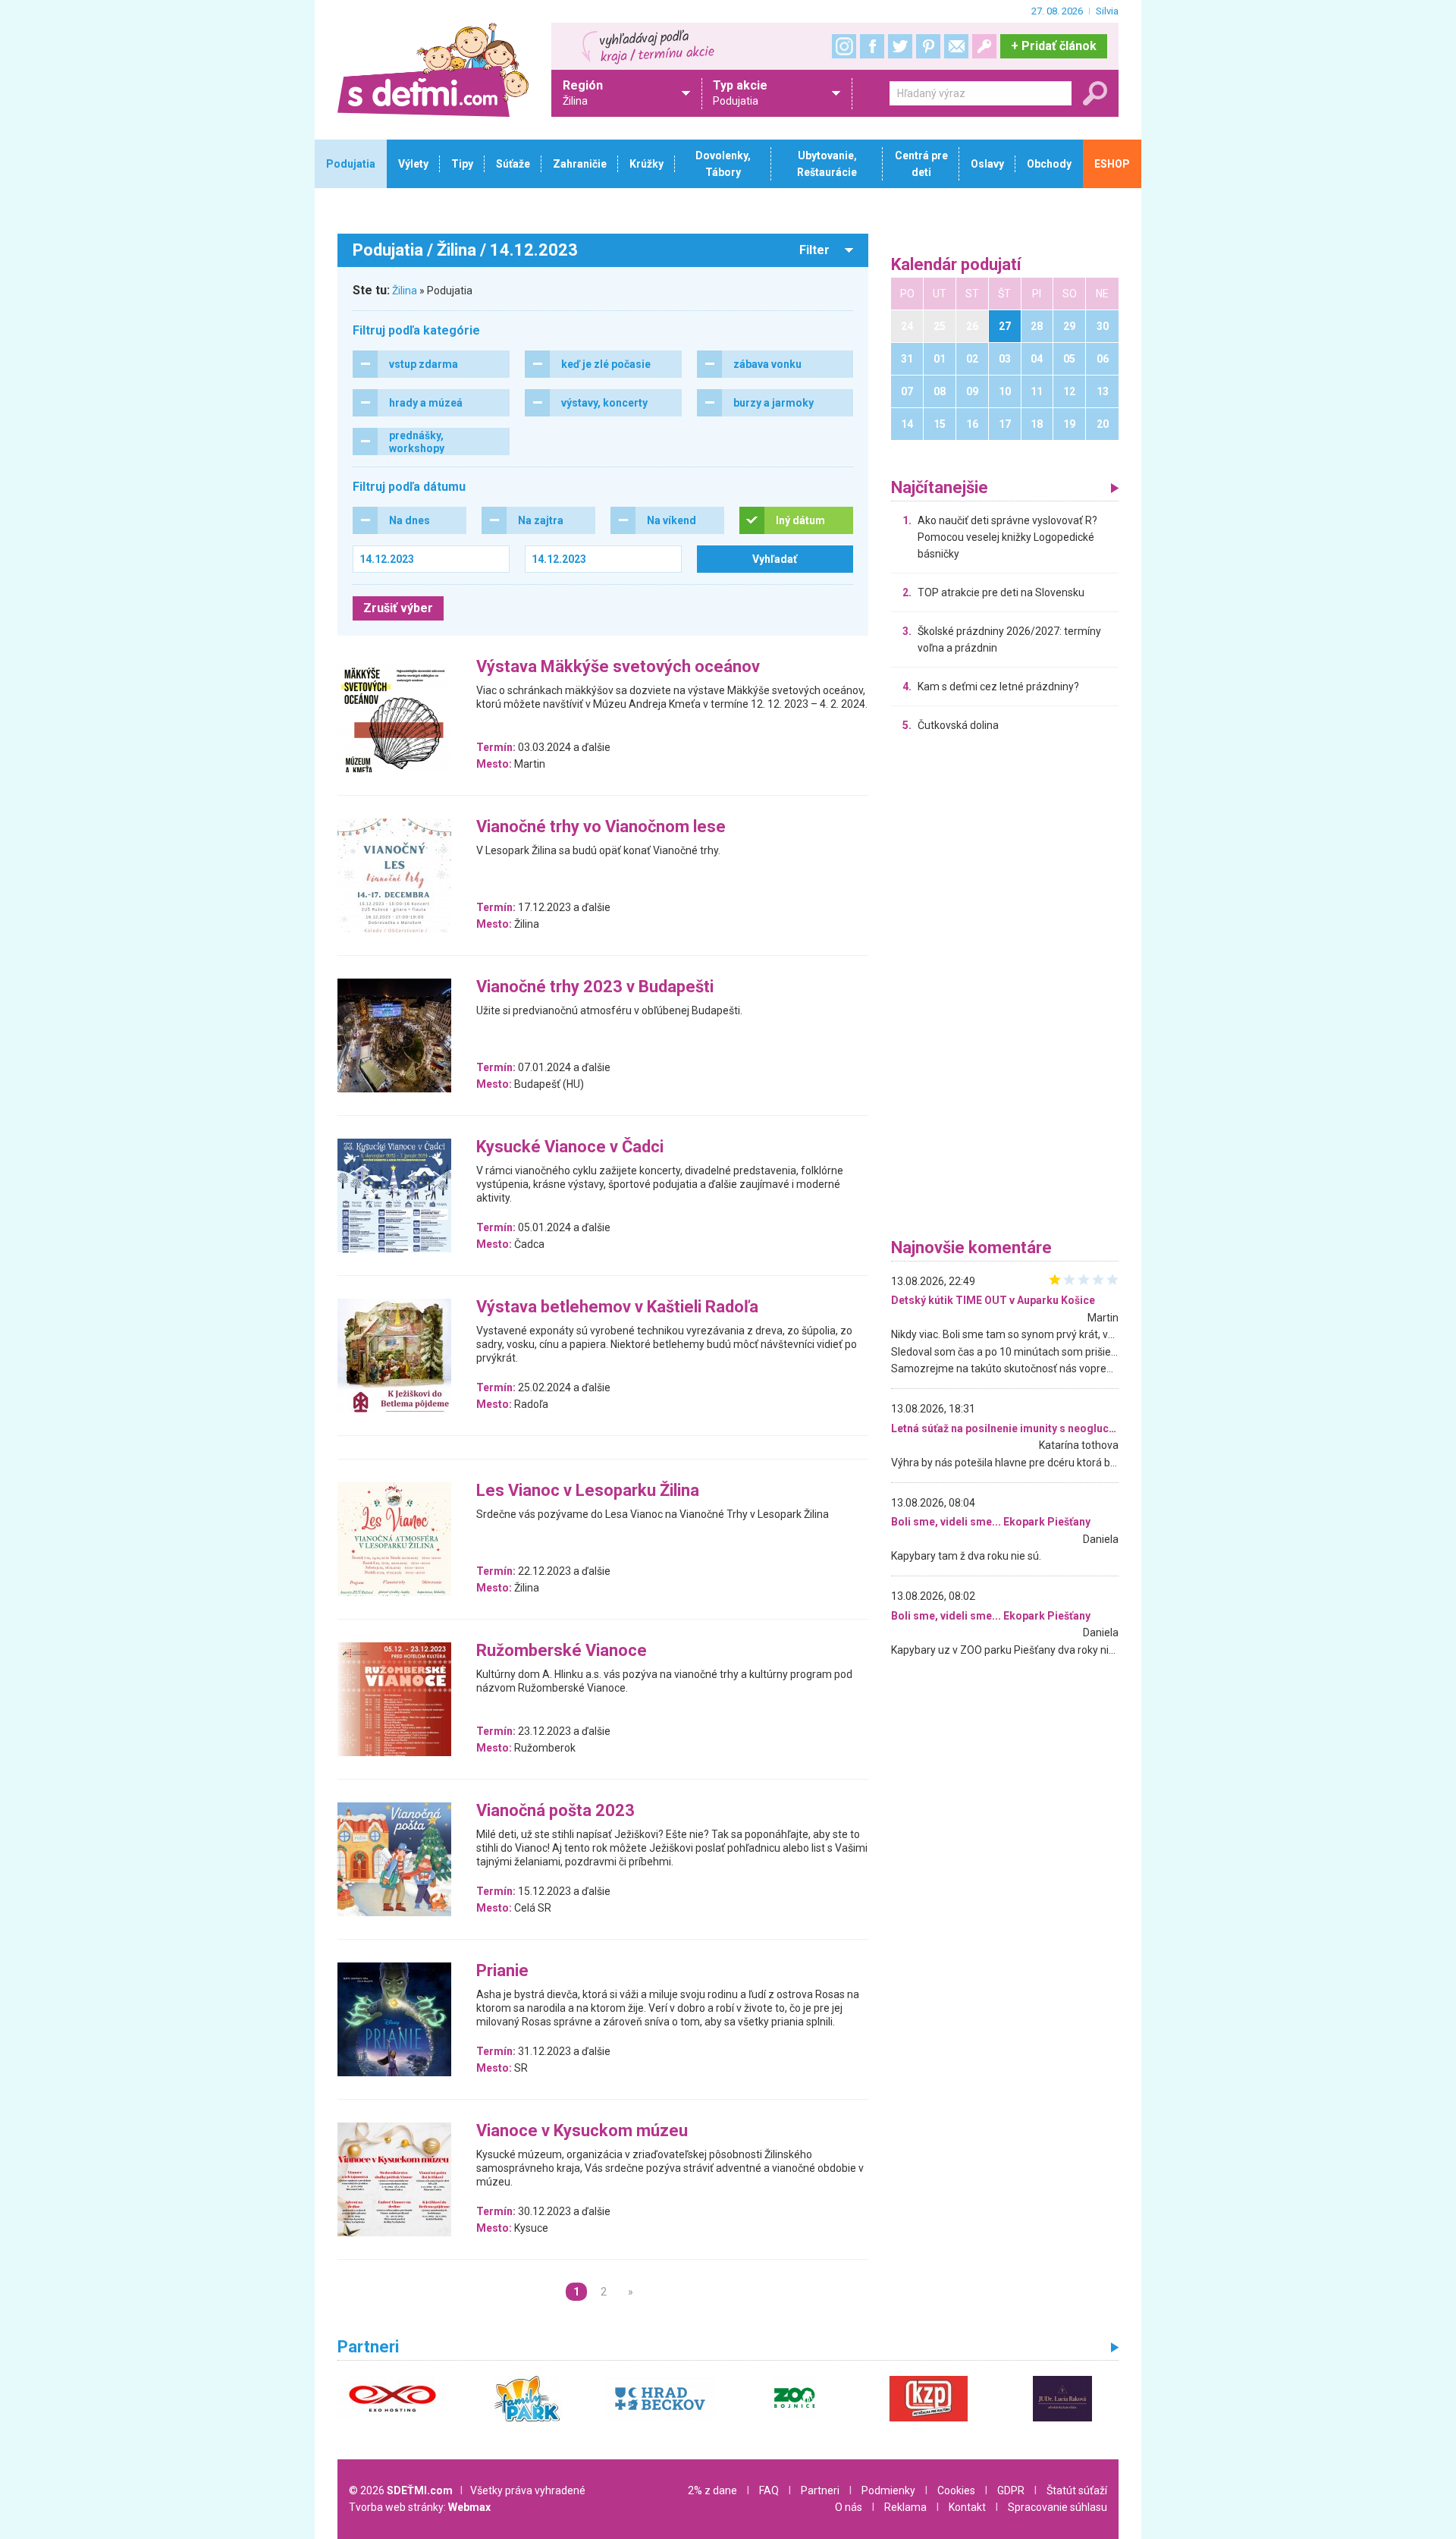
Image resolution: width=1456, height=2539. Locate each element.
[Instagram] (844, 46)
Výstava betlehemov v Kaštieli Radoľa (617, 1307)
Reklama (905, 2507)
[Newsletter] (956, 46)
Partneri (820, 2490)
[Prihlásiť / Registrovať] (984, 46)
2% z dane (712, 2490)
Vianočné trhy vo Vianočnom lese (601, 827)
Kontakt (967, 2507)
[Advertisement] (1005, 989)
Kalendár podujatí (956, 265)
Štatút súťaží (1077, 2490)
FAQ (769, 2490)
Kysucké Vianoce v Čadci (570, 1147)
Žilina (405, 291)
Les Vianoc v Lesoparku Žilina (588, 1491)
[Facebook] (872, 46)
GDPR (1011, 2490)
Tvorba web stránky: (420, 2507)
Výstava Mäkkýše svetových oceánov (618, 667)
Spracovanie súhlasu (1057, 2507)
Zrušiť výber (398, 608)
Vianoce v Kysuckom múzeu (582, 2131)
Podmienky (888, 2490)
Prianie (502, 1971)
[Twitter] (900, 46)
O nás (849, 2507)
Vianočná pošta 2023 (555, 1811)
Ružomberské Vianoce (562, 1651)
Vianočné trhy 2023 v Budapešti (595, 987)
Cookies (956, 2490)
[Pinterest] (928, 46)
